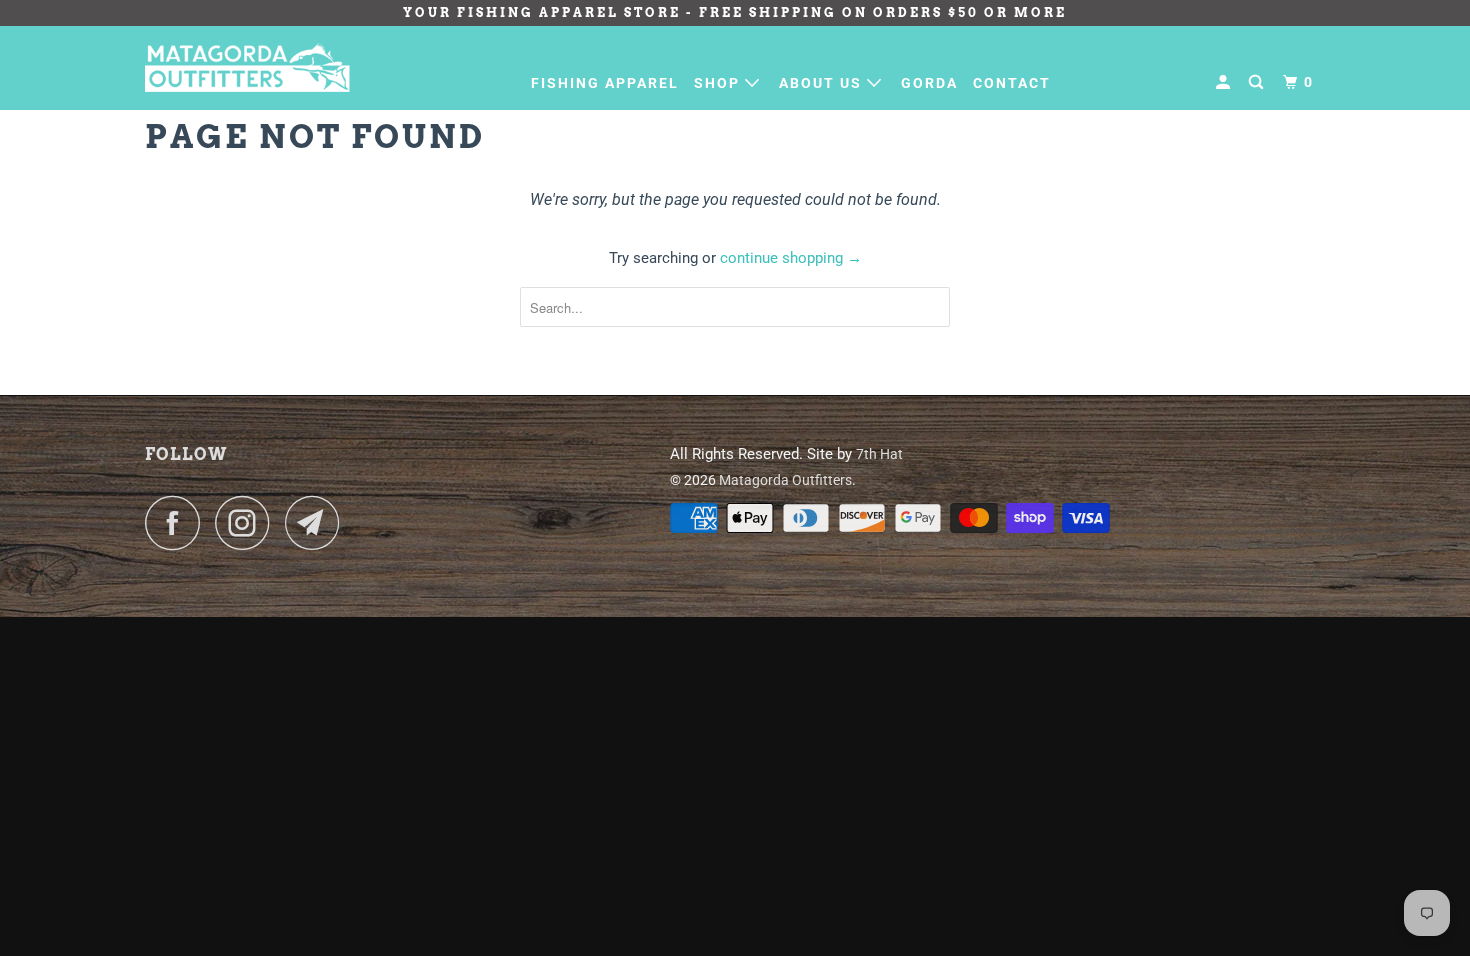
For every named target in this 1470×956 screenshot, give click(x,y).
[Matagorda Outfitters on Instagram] (248, 522)
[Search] (1258, 82)
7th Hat (879, 454)
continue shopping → (791, 258)
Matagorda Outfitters (785, 480)
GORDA (929, 83)
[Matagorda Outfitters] (247, 67)
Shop (719, 83)
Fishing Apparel (605, 83)
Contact (1012, 83)
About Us (823, 83)
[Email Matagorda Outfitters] (318, 522)
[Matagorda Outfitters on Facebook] (178, 522)
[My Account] (1225, 82)
